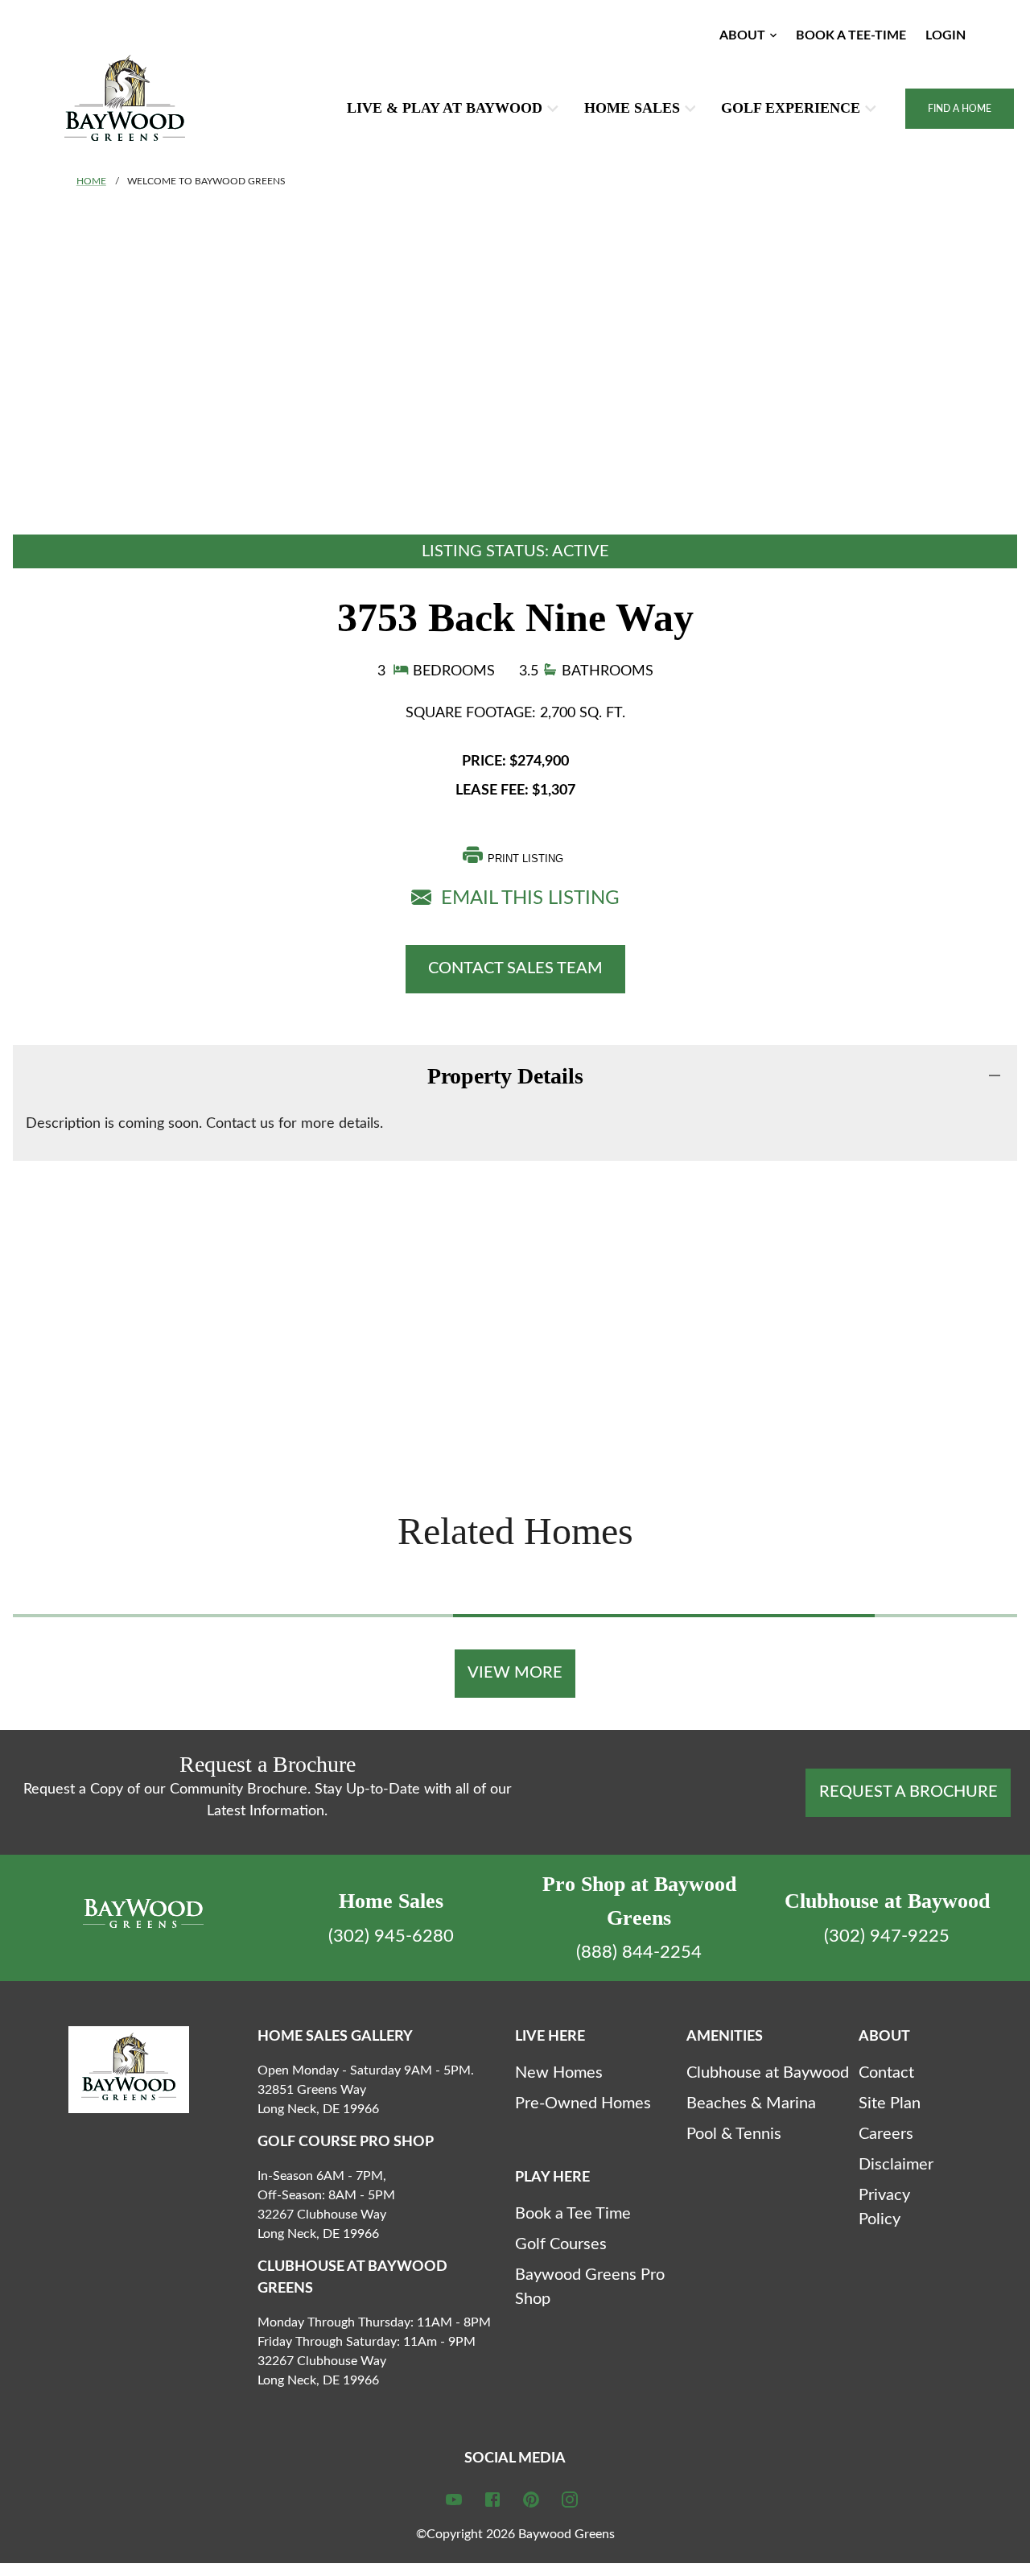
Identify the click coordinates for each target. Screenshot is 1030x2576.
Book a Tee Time (573, 2214)
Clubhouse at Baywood (768, 2073)
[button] (750, 35)
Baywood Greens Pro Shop (590, 2287)
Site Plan (890, 2103)
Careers (886, 2134)
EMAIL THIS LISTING (525, 898)
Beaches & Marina (751, 2103)
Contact (886, 2073)
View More (515, 1673)
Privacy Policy (884, 2207)
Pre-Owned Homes (583, 2103)
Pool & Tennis (734, 2134)
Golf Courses (561, 2244)
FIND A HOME (960, 109)
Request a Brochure (908, 1792)
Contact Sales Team (515, 968)
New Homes (559, 2073)
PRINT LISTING (525, 859)
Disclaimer (896, 2165)
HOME (91, 181)
